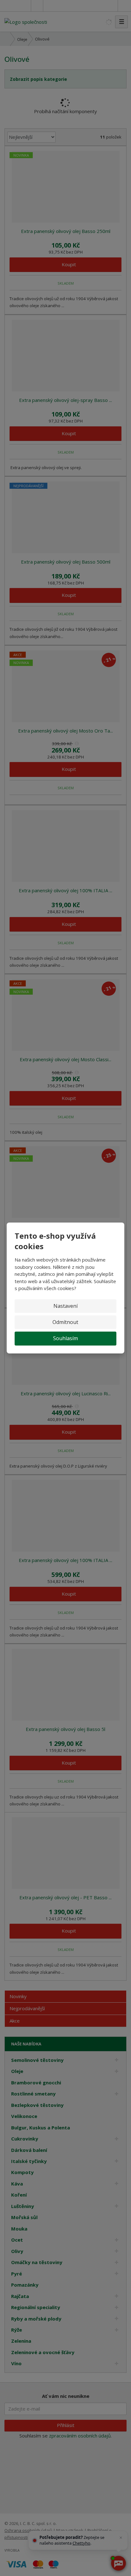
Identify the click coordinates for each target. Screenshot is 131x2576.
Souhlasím (65, 1338)
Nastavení (65, 1306)
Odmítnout (65, 1322)
